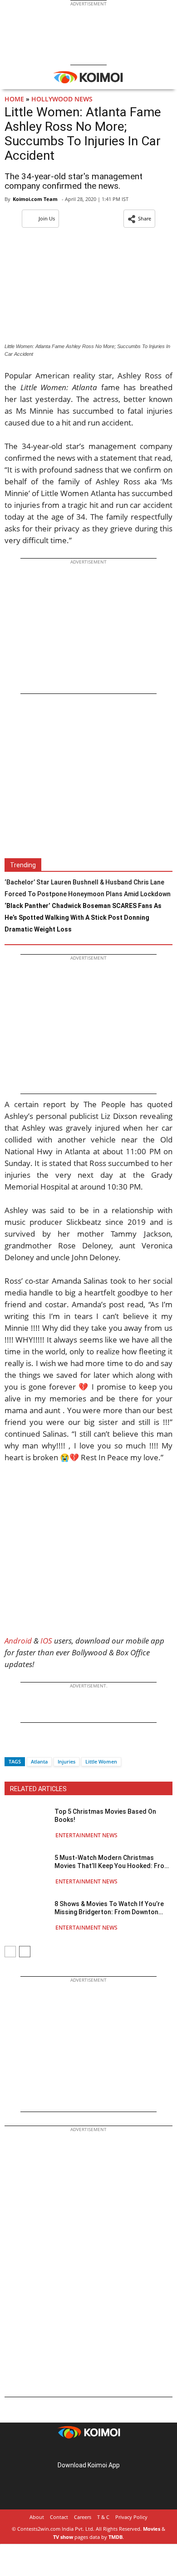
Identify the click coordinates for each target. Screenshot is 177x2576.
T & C (103, 2517)
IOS (46, 1641)
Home (14, 99)
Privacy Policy (131, 2517)
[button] (139, 219)
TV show (63, 2537)
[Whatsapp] (42, 1746)
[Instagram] (76, 2451)
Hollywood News (62, 99)
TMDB (116, 2537)
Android (18, 1641)
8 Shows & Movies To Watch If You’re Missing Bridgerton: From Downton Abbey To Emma (109, 1908)
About (37, 2517)
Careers (83, 2517)
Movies (152, 2529)
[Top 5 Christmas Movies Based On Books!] (27, 1823)
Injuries (66, 1761)
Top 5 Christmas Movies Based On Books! (105, 1816)
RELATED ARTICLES (38, 1789)
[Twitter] (27, 1746)
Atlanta (39, 1761)
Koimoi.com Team (35, 199)
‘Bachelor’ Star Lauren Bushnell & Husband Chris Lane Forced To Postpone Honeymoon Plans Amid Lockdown (88, 888)
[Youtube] (114, 2451)
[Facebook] (11, 1746)
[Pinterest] (88, 2451)
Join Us (47, 218)
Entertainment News (86, 1835)
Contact (59, 2517)
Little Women (101, 1761)
